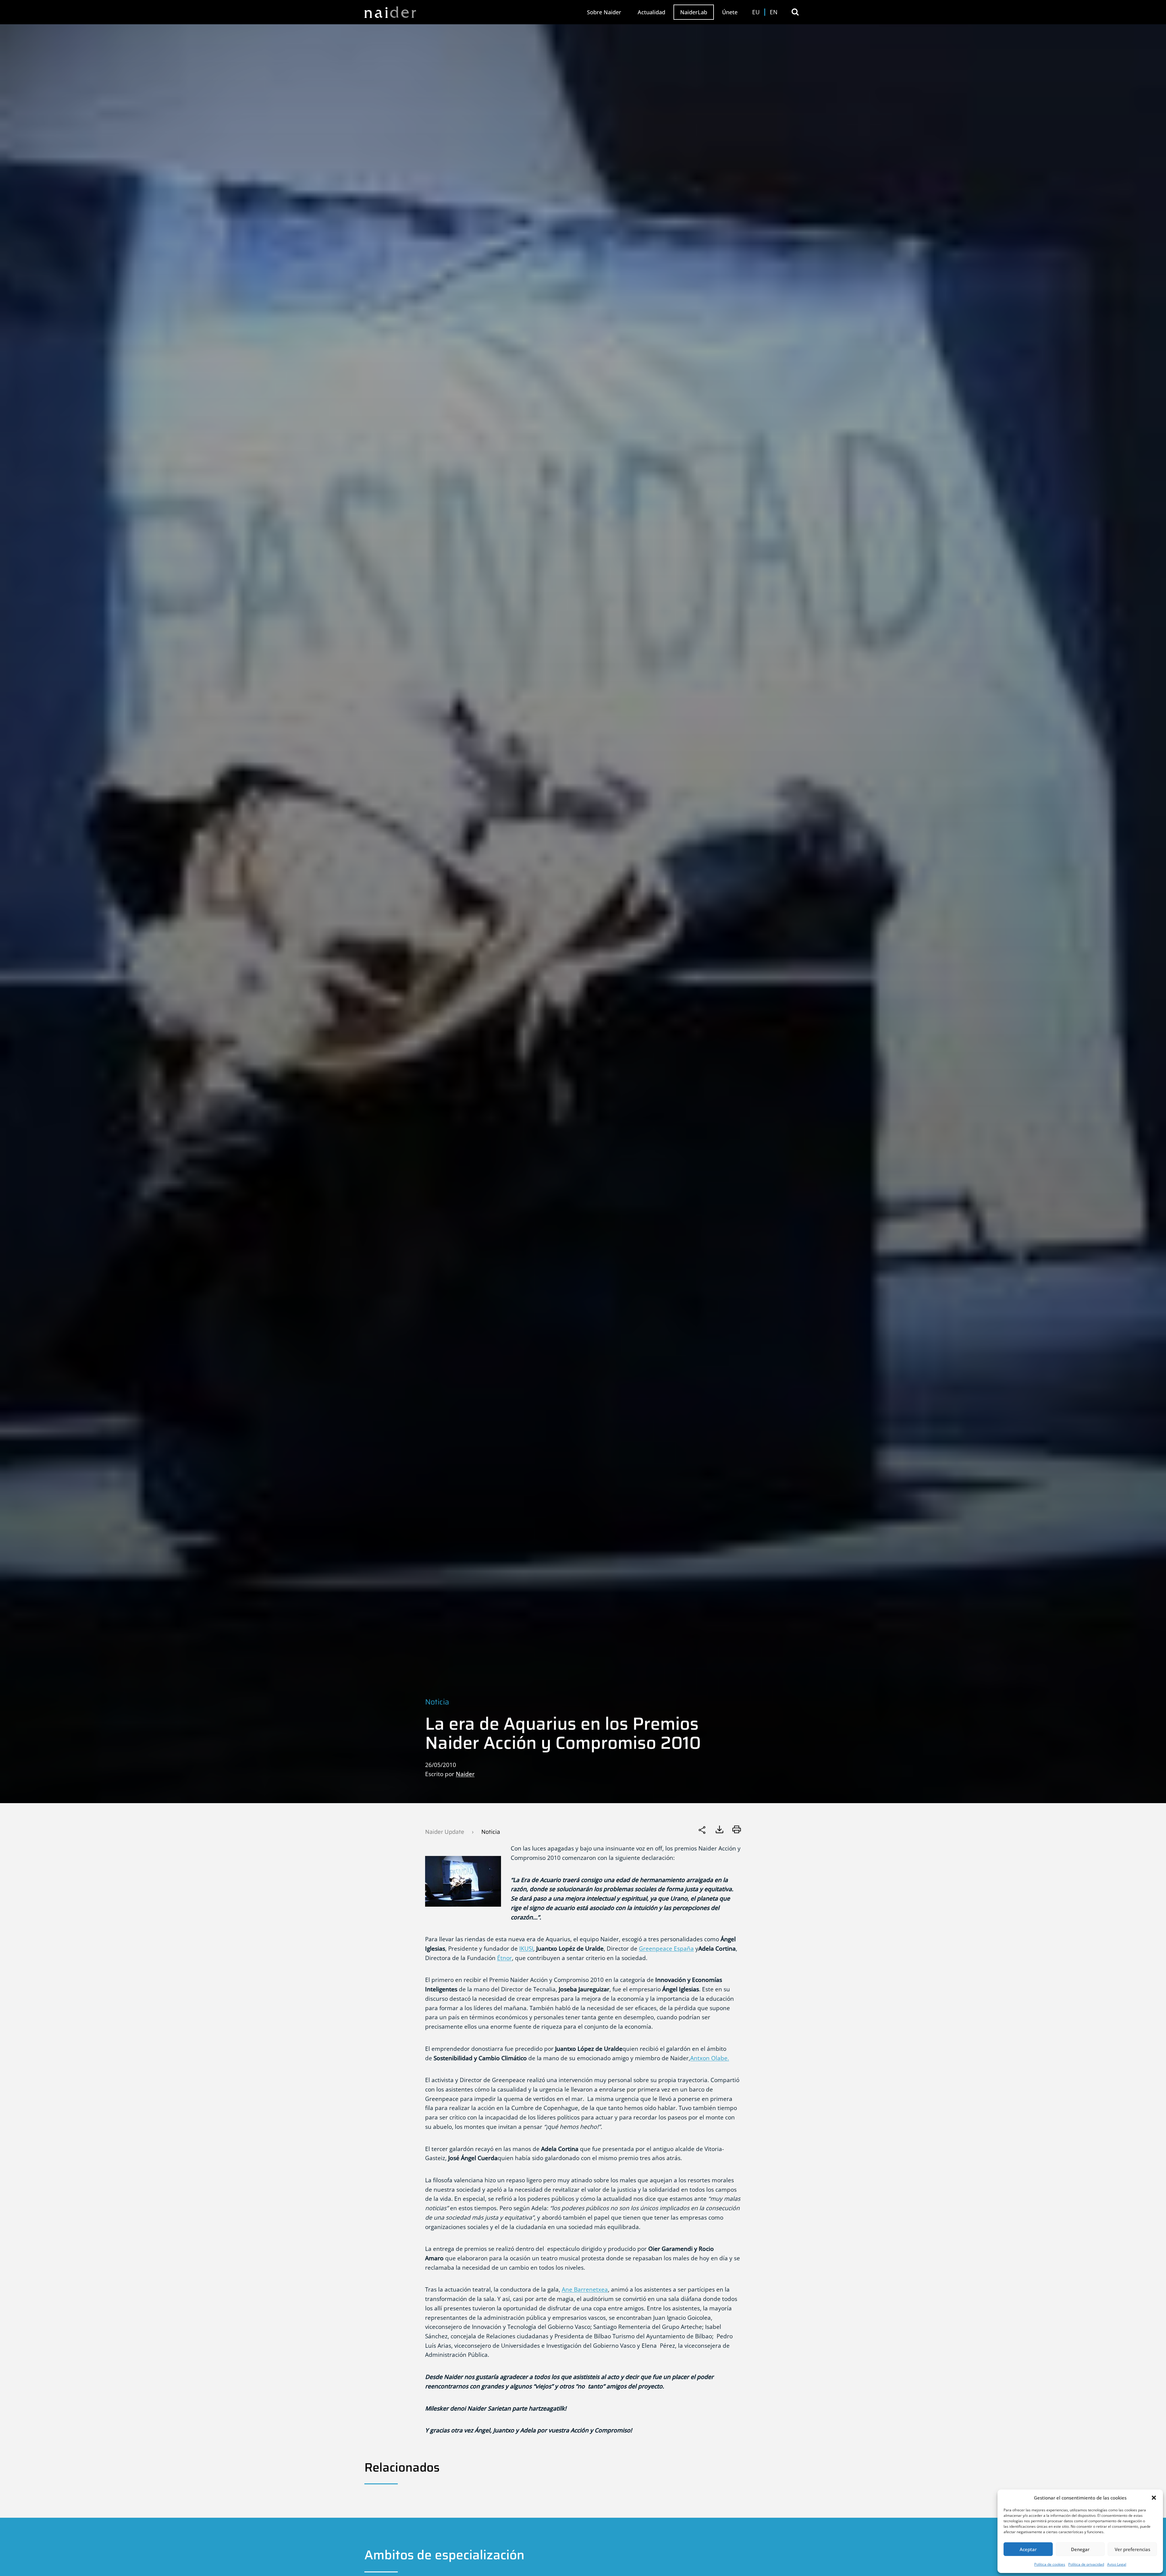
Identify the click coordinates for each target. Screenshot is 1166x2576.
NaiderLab (694, 12)
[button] (1154, 2498)
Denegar (1080, 2549)
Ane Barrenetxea (585, 2289)
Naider (465, 1774)
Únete (730, 12)
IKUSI (526, 1948)
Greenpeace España (666, 1948)
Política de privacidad (1086, 2564)
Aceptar (1028, 2549)
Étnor (505, 1958)
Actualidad (651, 12)
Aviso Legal (1117, 2564)
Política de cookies (1050, 2564)
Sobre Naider (604, 12)
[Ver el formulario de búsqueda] (795, 12)
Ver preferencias (1132, 2549)
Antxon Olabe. (710, 2058)
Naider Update (445, 1832)
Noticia (437, 1702)
